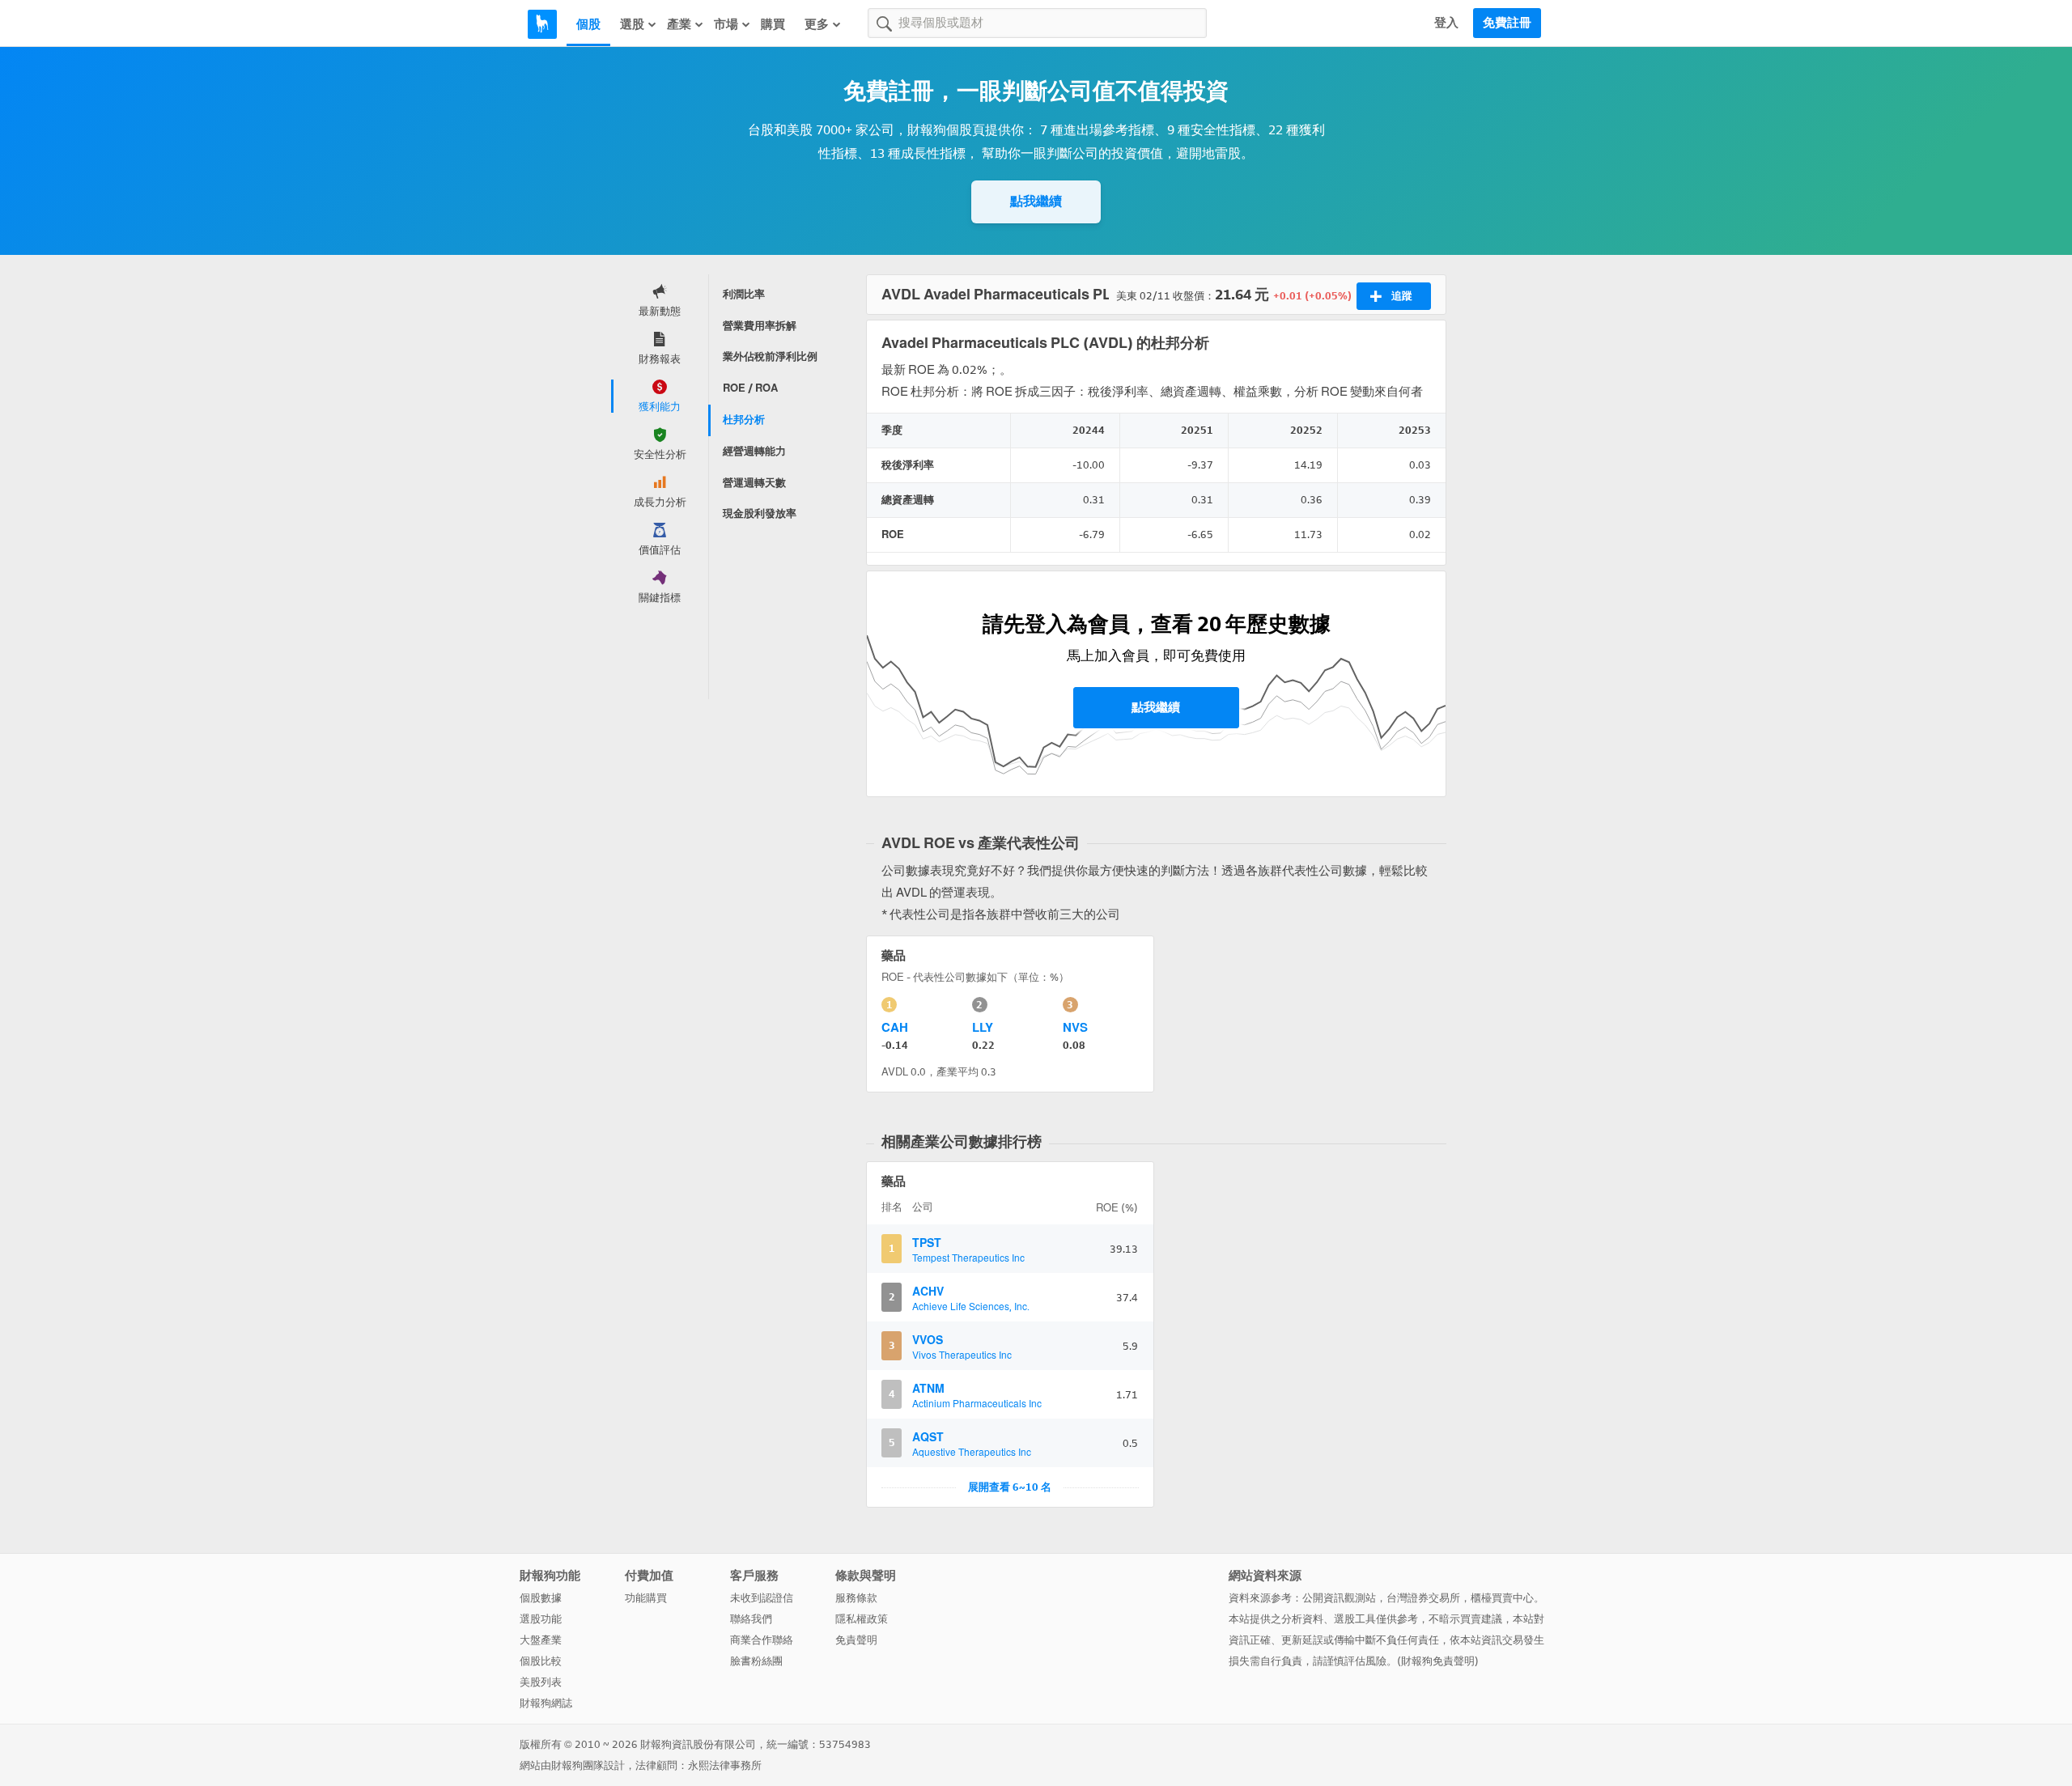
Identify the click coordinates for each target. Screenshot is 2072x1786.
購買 (773, 24)
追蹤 (1402, 296)
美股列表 (541, 1682)
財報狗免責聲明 (1438, 1661)
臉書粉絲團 (756, 1661)
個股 (588, 24)
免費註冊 (1507, 23)
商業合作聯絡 (762, 1640)
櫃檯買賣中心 (1502, 1598)
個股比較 (541, 1661)
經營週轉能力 (754, 451)
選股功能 (541, 1619)
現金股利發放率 (760, 513)
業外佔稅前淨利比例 (770, 356)
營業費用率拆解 (760, 326)
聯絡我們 (751, 1619)
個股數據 (541, 1598)
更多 (817, 24)
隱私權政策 (862, 1619)
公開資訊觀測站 (1339, 1598)
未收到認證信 (762, 1598)
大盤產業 (541, 1640)
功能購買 (646, 1598)
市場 (726, 24)
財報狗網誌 (546, 1703)
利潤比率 (744, 294)
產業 (679, 24)
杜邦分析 (744, 420)
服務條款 (856, 1598)
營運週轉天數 (754, 483)
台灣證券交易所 (1423, 1598)
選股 (632, 24)
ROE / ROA (750, 388)
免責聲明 (856, 1640)
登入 (1446, 23)
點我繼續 (1036, 201)
